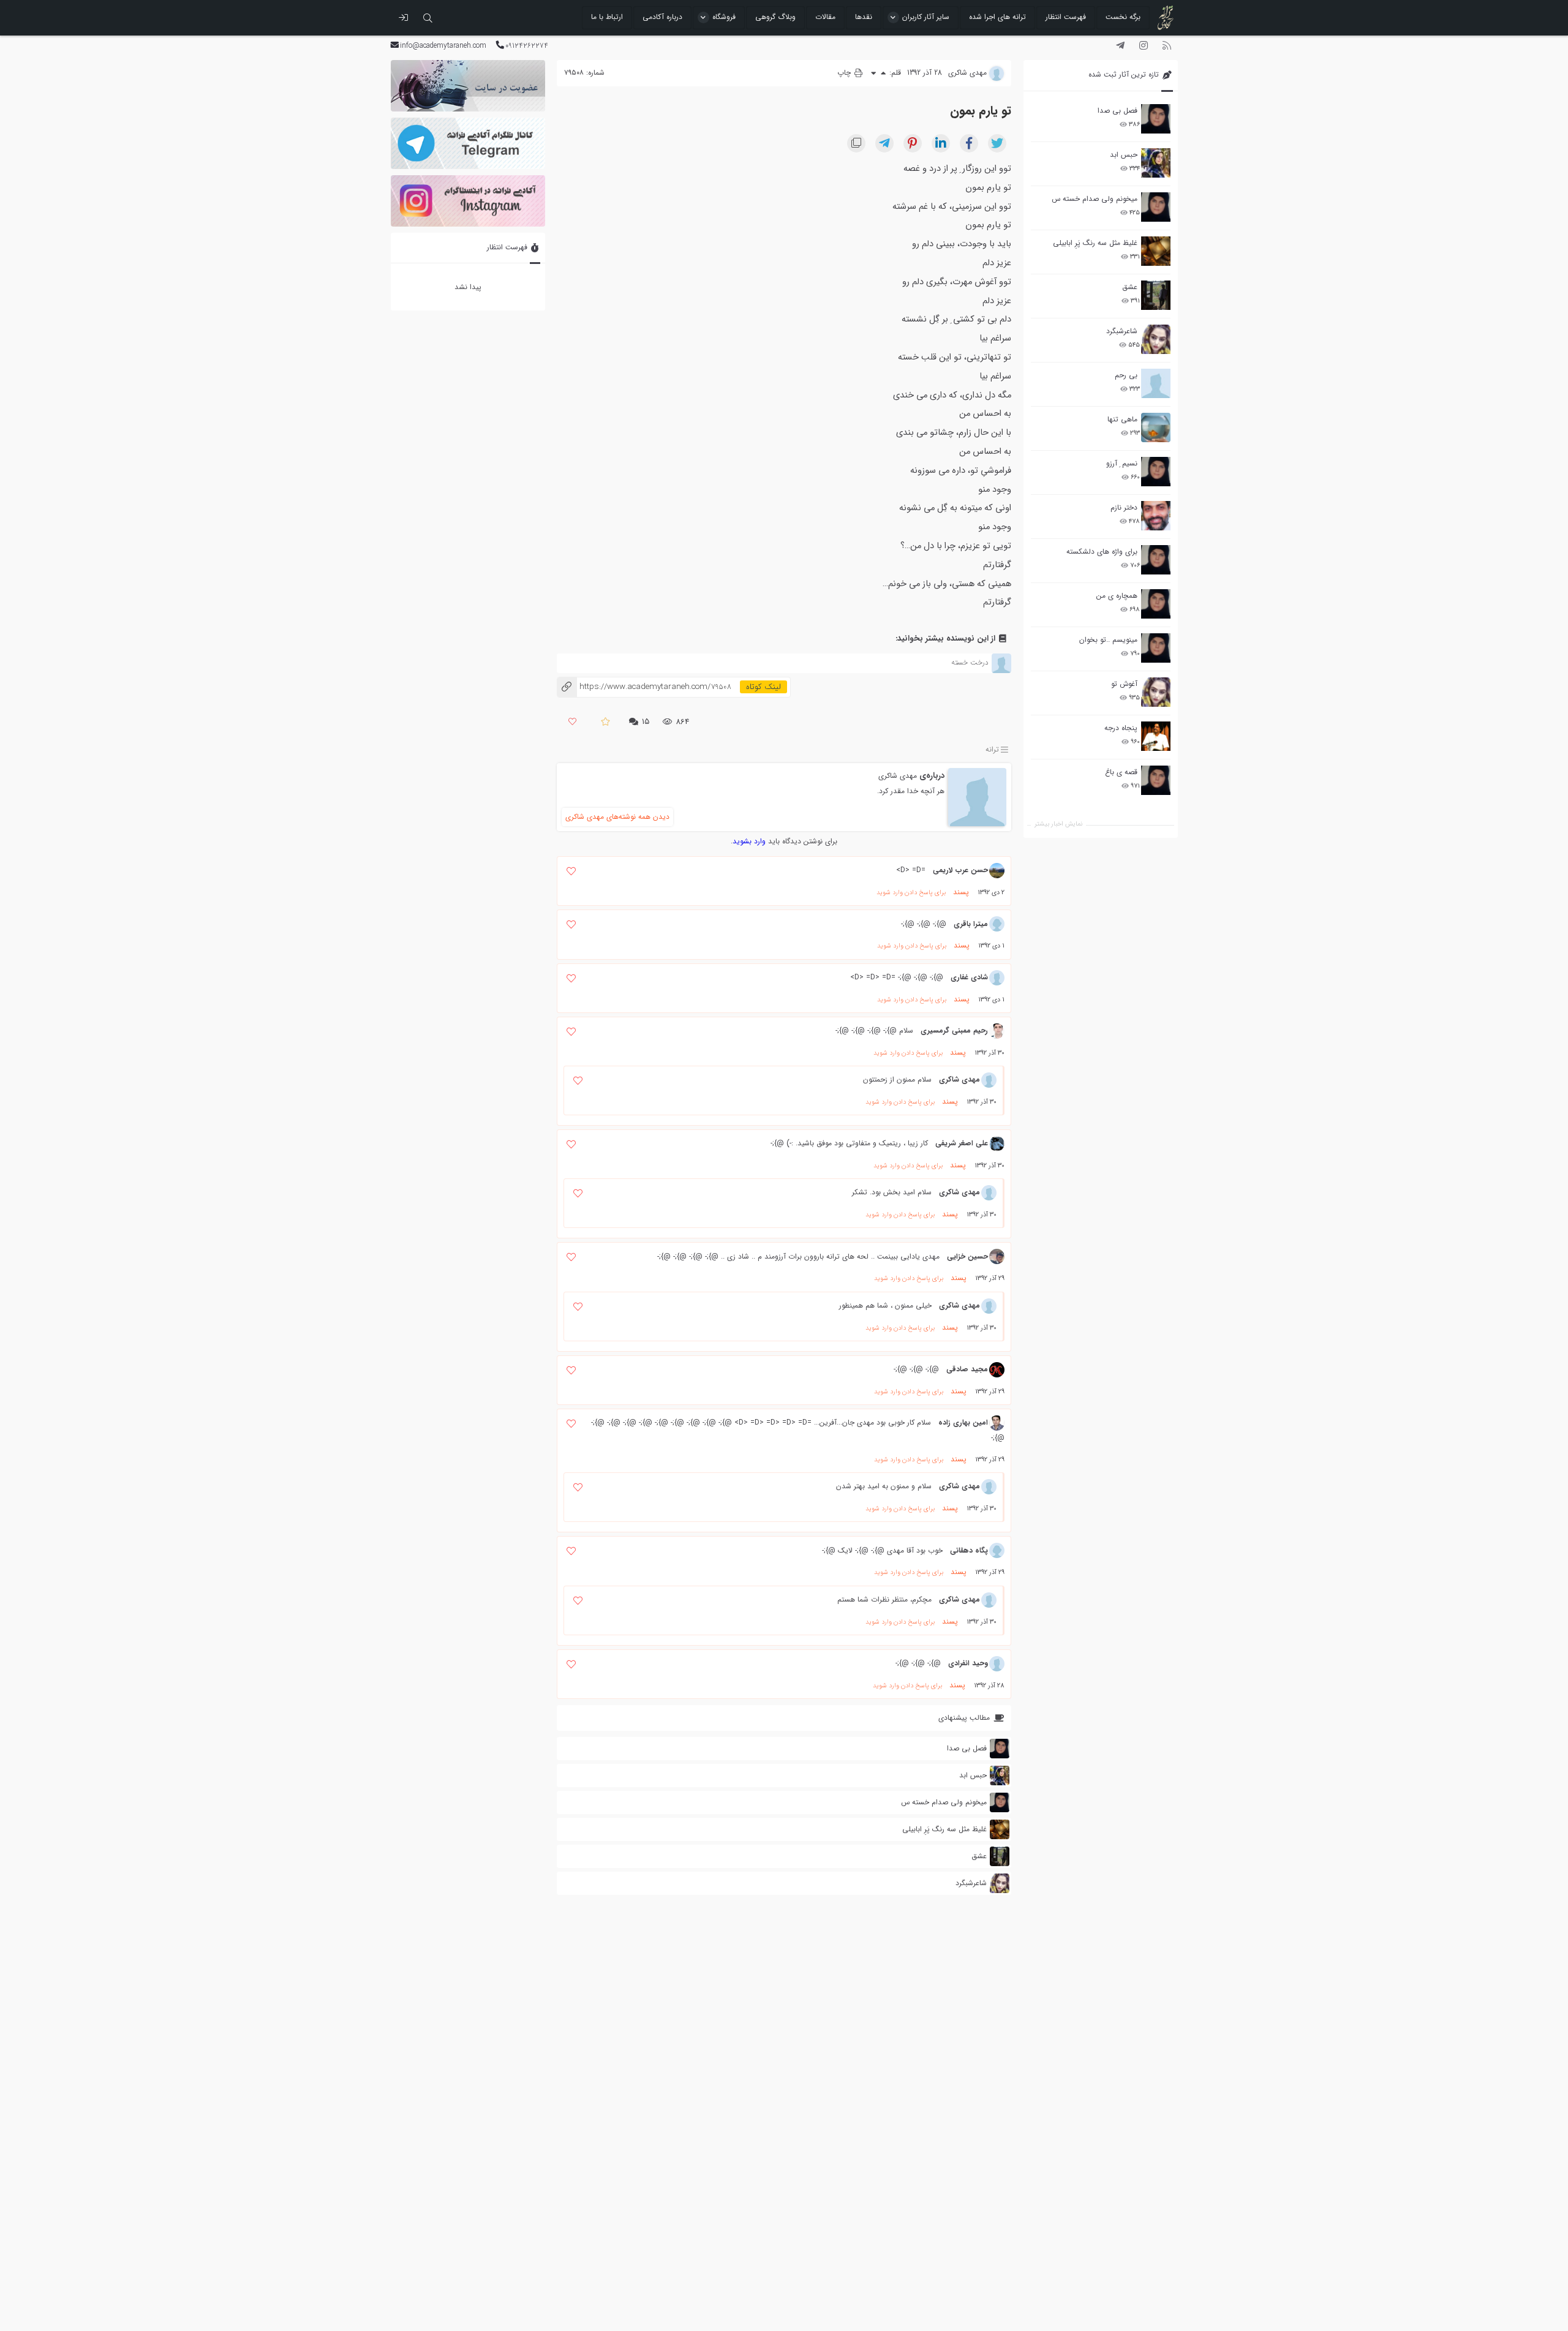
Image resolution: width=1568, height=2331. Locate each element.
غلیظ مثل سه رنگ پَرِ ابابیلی (1095, 243)
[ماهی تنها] (1156, 427)
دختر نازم (1124, 507)
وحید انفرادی (968, 1663)
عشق (1130, 287)
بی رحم (1126, 375)
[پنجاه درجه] (1156, 736)
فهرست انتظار (1066, 17)
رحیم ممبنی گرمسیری (954, 1030)
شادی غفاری (969, 977)
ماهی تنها (1122, 419)
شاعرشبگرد (1122, 331)
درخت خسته (970, 662)
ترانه (992, 749)
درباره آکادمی (662, 17)
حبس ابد (1124, 155)
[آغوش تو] (1156, 692)
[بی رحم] (1156, 383)
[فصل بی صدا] (1156, 119)
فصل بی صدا (1118, 111)
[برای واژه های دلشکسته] (1156, 560)
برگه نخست (1123, 17)
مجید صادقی (967, 1369)
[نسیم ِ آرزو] (1156, 472)
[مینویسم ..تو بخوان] (1156, 648)
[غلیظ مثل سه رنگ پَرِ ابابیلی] (1156, 251)
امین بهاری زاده (963, 1422)
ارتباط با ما (607, 17)
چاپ (845, 73)
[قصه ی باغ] (1156, 780)
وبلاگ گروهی (775, 17)
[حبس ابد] (1156, 163)
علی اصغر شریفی (962, 1143)
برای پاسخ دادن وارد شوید (911, 893)
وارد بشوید (749, 841)
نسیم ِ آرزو (1122, 463)
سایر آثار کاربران (926, 17)
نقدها (864, 17)
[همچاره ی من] (1156, 604)
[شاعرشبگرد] (1156, 339)
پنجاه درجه (1121, 728)
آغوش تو (1124, 684)
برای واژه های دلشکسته (1102, 552)
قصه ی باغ (1121, 772)
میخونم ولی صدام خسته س (1095, 199)
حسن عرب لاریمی (960, 870)
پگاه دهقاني (969, 1550)
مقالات (825, 17)
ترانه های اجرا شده (997, 17)
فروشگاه (724, 17)
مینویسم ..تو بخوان (1108, 640)
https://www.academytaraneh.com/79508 (644, 687)
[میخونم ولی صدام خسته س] (1156, 207)
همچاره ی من (1117, 596)
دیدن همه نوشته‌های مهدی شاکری (617, 817)
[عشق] (1156, 295)
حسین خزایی (967, 1256)
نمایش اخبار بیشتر (1058, 824)
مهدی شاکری (898, 776)
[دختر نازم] (1156, 516)
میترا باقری (971, 924)
